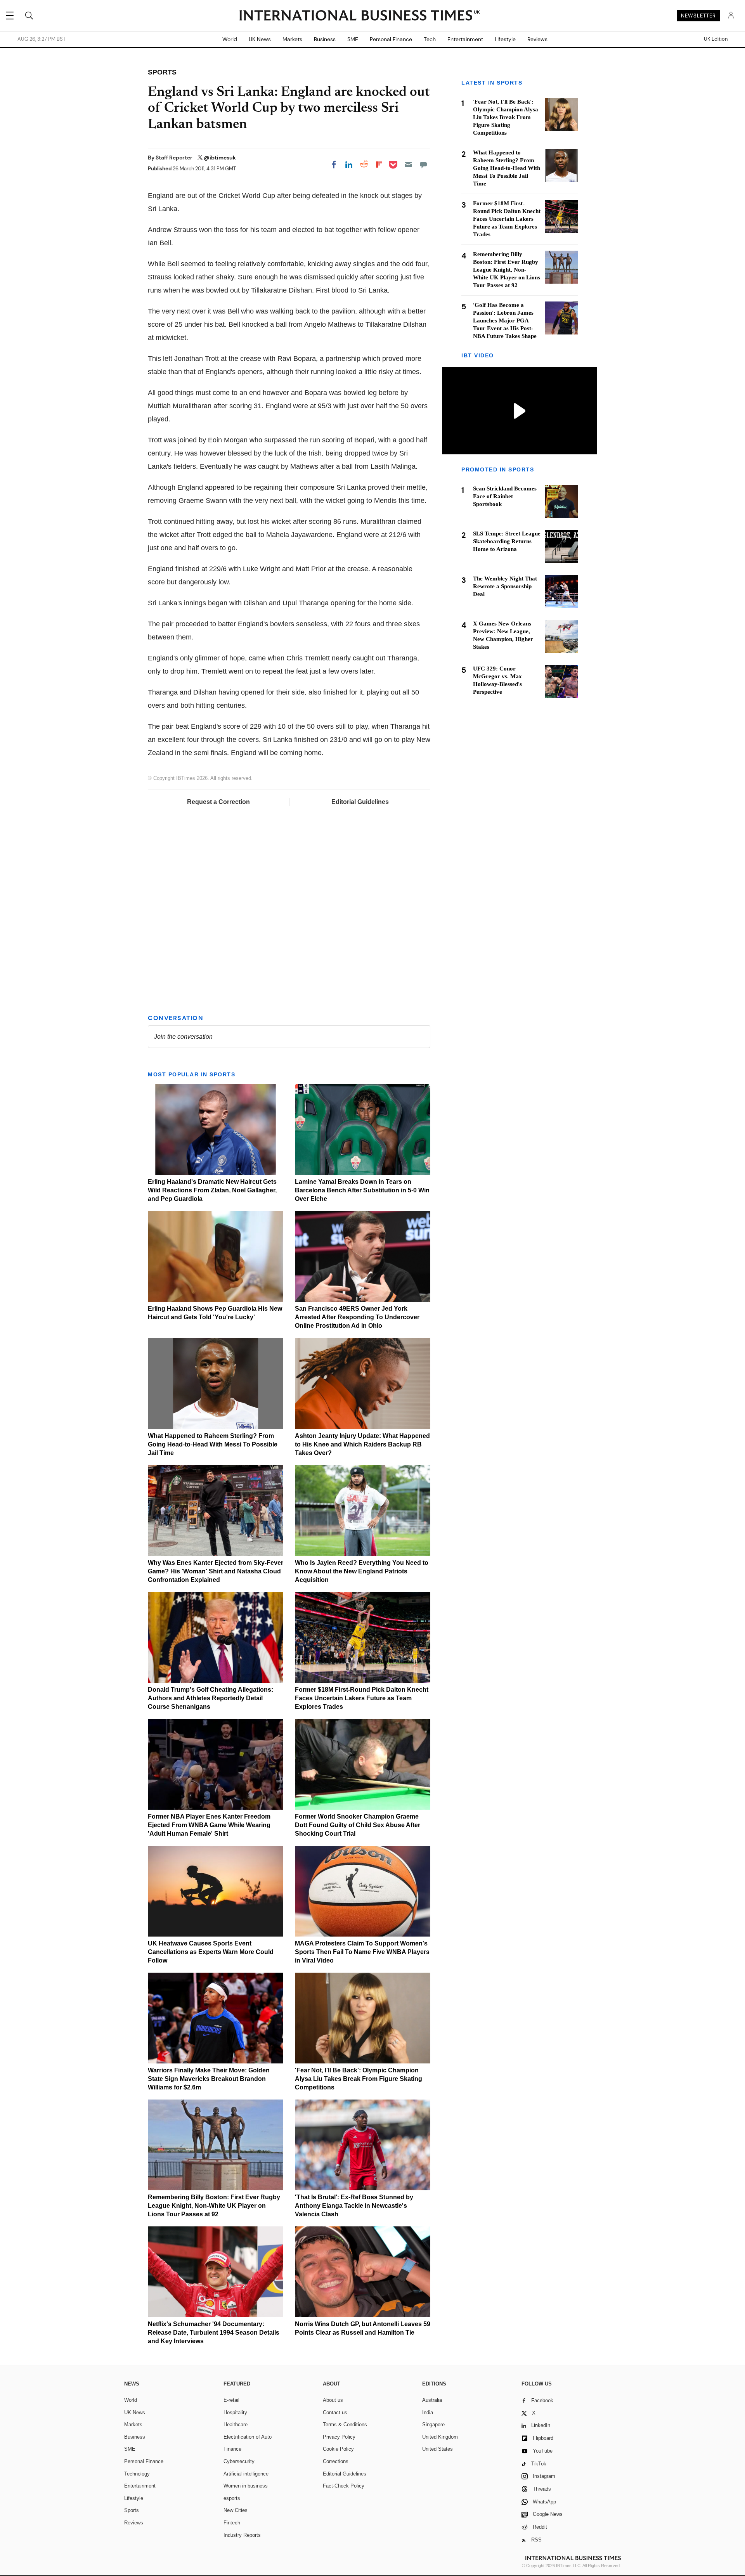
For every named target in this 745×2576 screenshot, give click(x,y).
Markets (292, 39)
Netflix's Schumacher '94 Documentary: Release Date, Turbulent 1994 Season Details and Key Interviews (214, 2333)
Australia (432, 2400)
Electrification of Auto (248, 2437)
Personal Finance (391, 39)
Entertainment (465, 39)
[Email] (408, 165)
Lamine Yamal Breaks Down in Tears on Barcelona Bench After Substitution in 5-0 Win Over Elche (362, 1190)
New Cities (236, 2510)
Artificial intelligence (246, 2474)
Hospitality (235, 2412)
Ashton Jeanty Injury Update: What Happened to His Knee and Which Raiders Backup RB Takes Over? (362, 1444)
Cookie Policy (338, 2449)
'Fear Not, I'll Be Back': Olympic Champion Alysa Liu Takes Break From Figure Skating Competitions (359, 2079)
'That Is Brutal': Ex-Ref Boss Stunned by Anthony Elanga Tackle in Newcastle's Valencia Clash (354, 2206)
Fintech (232, 2523)
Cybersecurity (239, 2461)
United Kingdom (440, 2437)
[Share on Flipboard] (379, 165)
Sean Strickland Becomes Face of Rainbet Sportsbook (505, 496)
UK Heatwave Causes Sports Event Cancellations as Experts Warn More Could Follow (211, 1952)
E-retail (231, 2400)
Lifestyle (505, 39)
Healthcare (236, 2424)
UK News (260, 39)
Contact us (335, 2412)
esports (232, 2498)
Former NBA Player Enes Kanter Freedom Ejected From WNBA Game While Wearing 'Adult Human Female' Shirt (209, 1825)
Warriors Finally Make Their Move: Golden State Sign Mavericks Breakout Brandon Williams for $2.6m (209, 2079)
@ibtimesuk (220, 158)
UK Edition (716, 39)
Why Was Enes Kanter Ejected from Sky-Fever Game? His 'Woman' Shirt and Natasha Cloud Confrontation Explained (216, 1571)
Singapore (433, 2424)
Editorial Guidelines (360, 802)
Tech (430, 39)
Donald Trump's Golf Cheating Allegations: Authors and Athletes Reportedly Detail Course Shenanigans (211, 1698)
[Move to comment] (423, 165)
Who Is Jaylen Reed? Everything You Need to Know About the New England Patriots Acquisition (362, 1571)
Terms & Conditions (345, 2424)
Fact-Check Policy (344, 2486)
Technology (137, 2474)
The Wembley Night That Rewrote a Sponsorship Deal (505, 586)
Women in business (246, 2486)
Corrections (336, 2461)
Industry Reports (242, 2535)
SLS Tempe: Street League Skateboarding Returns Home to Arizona (507, 541)
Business (325, 39)
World (230, 39)
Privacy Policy (339, 2437)
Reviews (537, 39)
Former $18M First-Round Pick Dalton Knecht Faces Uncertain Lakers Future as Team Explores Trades (362, 1698)
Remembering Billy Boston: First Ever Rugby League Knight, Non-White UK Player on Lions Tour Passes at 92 (214, 2206)
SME (353, 39)
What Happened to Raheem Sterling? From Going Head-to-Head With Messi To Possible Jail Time (213, 1444)
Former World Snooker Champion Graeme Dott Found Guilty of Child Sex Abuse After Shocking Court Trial (358, 1825)
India (428, 2412)
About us (333, 2400)
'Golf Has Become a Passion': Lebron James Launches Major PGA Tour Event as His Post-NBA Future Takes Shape (505, 320)
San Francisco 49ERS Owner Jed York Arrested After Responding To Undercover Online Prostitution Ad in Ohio (357, 1317)
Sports (132, 2510)
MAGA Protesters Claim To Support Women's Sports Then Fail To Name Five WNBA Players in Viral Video (362, 1952)
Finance (232, 2449)
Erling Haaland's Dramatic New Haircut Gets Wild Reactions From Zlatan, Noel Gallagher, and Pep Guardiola (212, 1190)
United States (437, 2449)
